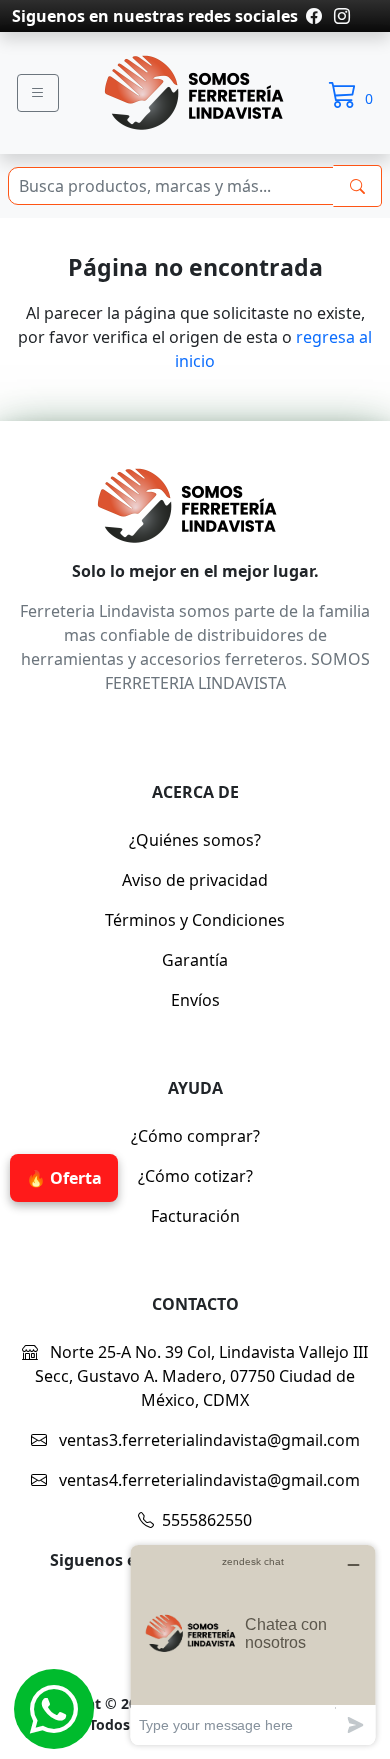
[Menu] (38, 93)
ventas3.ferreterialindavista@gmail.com (207, 1440)
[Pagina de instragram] (340, 16)
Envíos (195, 1000)
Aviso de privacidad (195, 880)
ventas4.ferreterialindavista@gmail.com (207, 1480)
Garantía (195, 960)
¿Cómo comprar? (195, 1136)
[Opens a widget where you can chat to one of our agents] (253, 1644)
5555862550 (207, 1520)
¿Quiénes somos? (195, 840)
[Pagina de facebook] (314, 16)
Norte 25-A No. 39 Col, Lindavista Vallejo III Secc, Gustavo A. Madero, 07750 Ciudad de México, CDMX (201, 1376)
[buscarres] (357, 186)
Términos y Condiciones (195, 920)
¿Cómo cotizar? (195, 1176)
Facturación (195, 1216)
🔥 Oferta (64, 1178)
